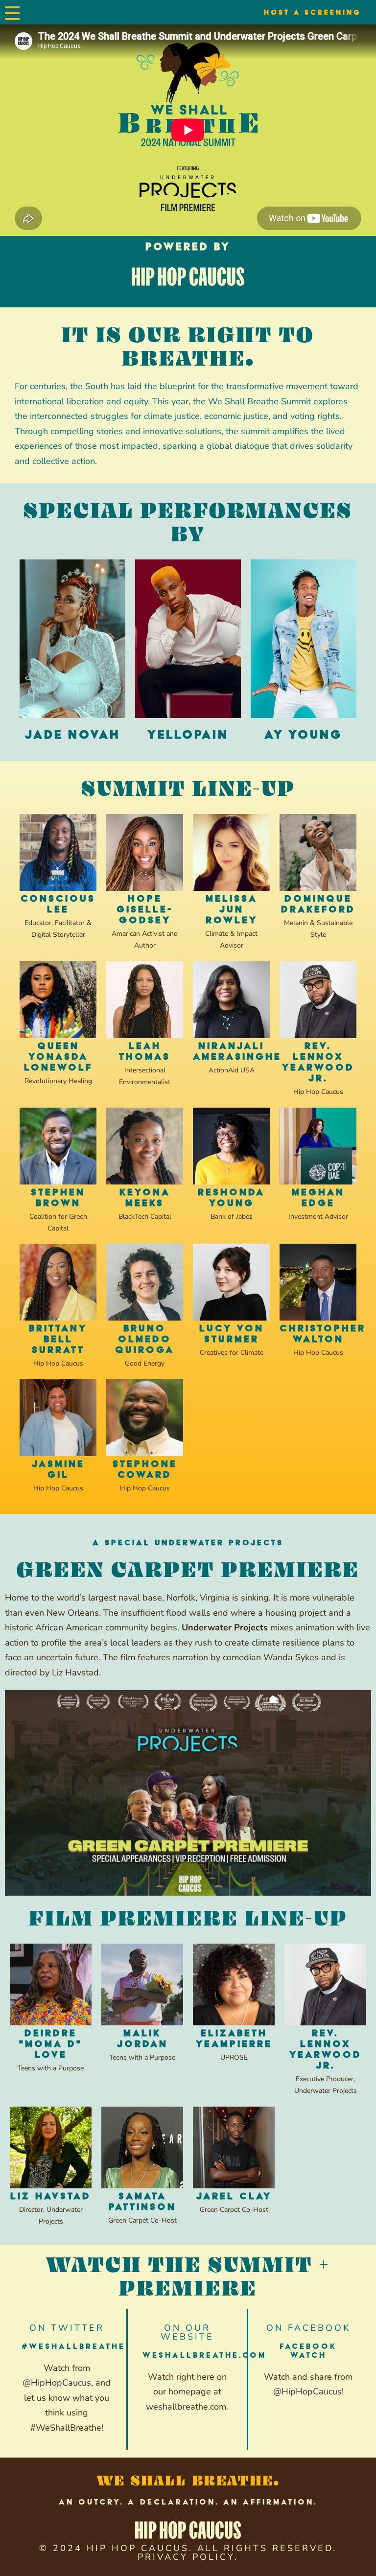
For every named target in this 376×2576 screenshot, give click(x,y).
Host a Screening (313, 12)
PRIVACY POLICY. (188, 2557)
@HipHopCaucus (57, 2383)
